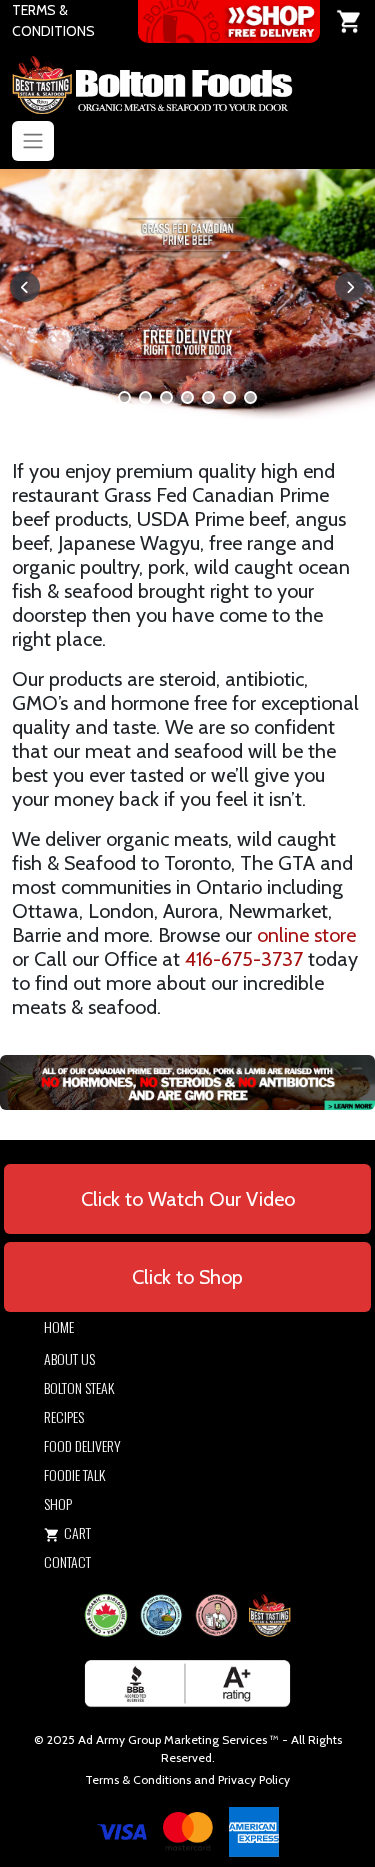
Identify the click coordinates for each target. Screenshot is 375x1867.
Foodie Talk (74, 1474)
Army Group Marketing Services (181, 1739)
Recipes (64, 1416)
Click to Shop (187, 1277)
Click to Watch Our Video (188, 1199)
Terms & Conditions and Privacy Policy (187, 1779)
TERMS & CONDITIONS (53, 20)
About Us (69, 1358)
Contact (67, 1561)
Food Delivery (82, 1445)
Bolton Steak (79, 1387)
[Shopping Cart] (349, 21)
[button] (124, 397)
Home (59, 1326)
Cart (77, 1532)
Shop (58, 1503)
